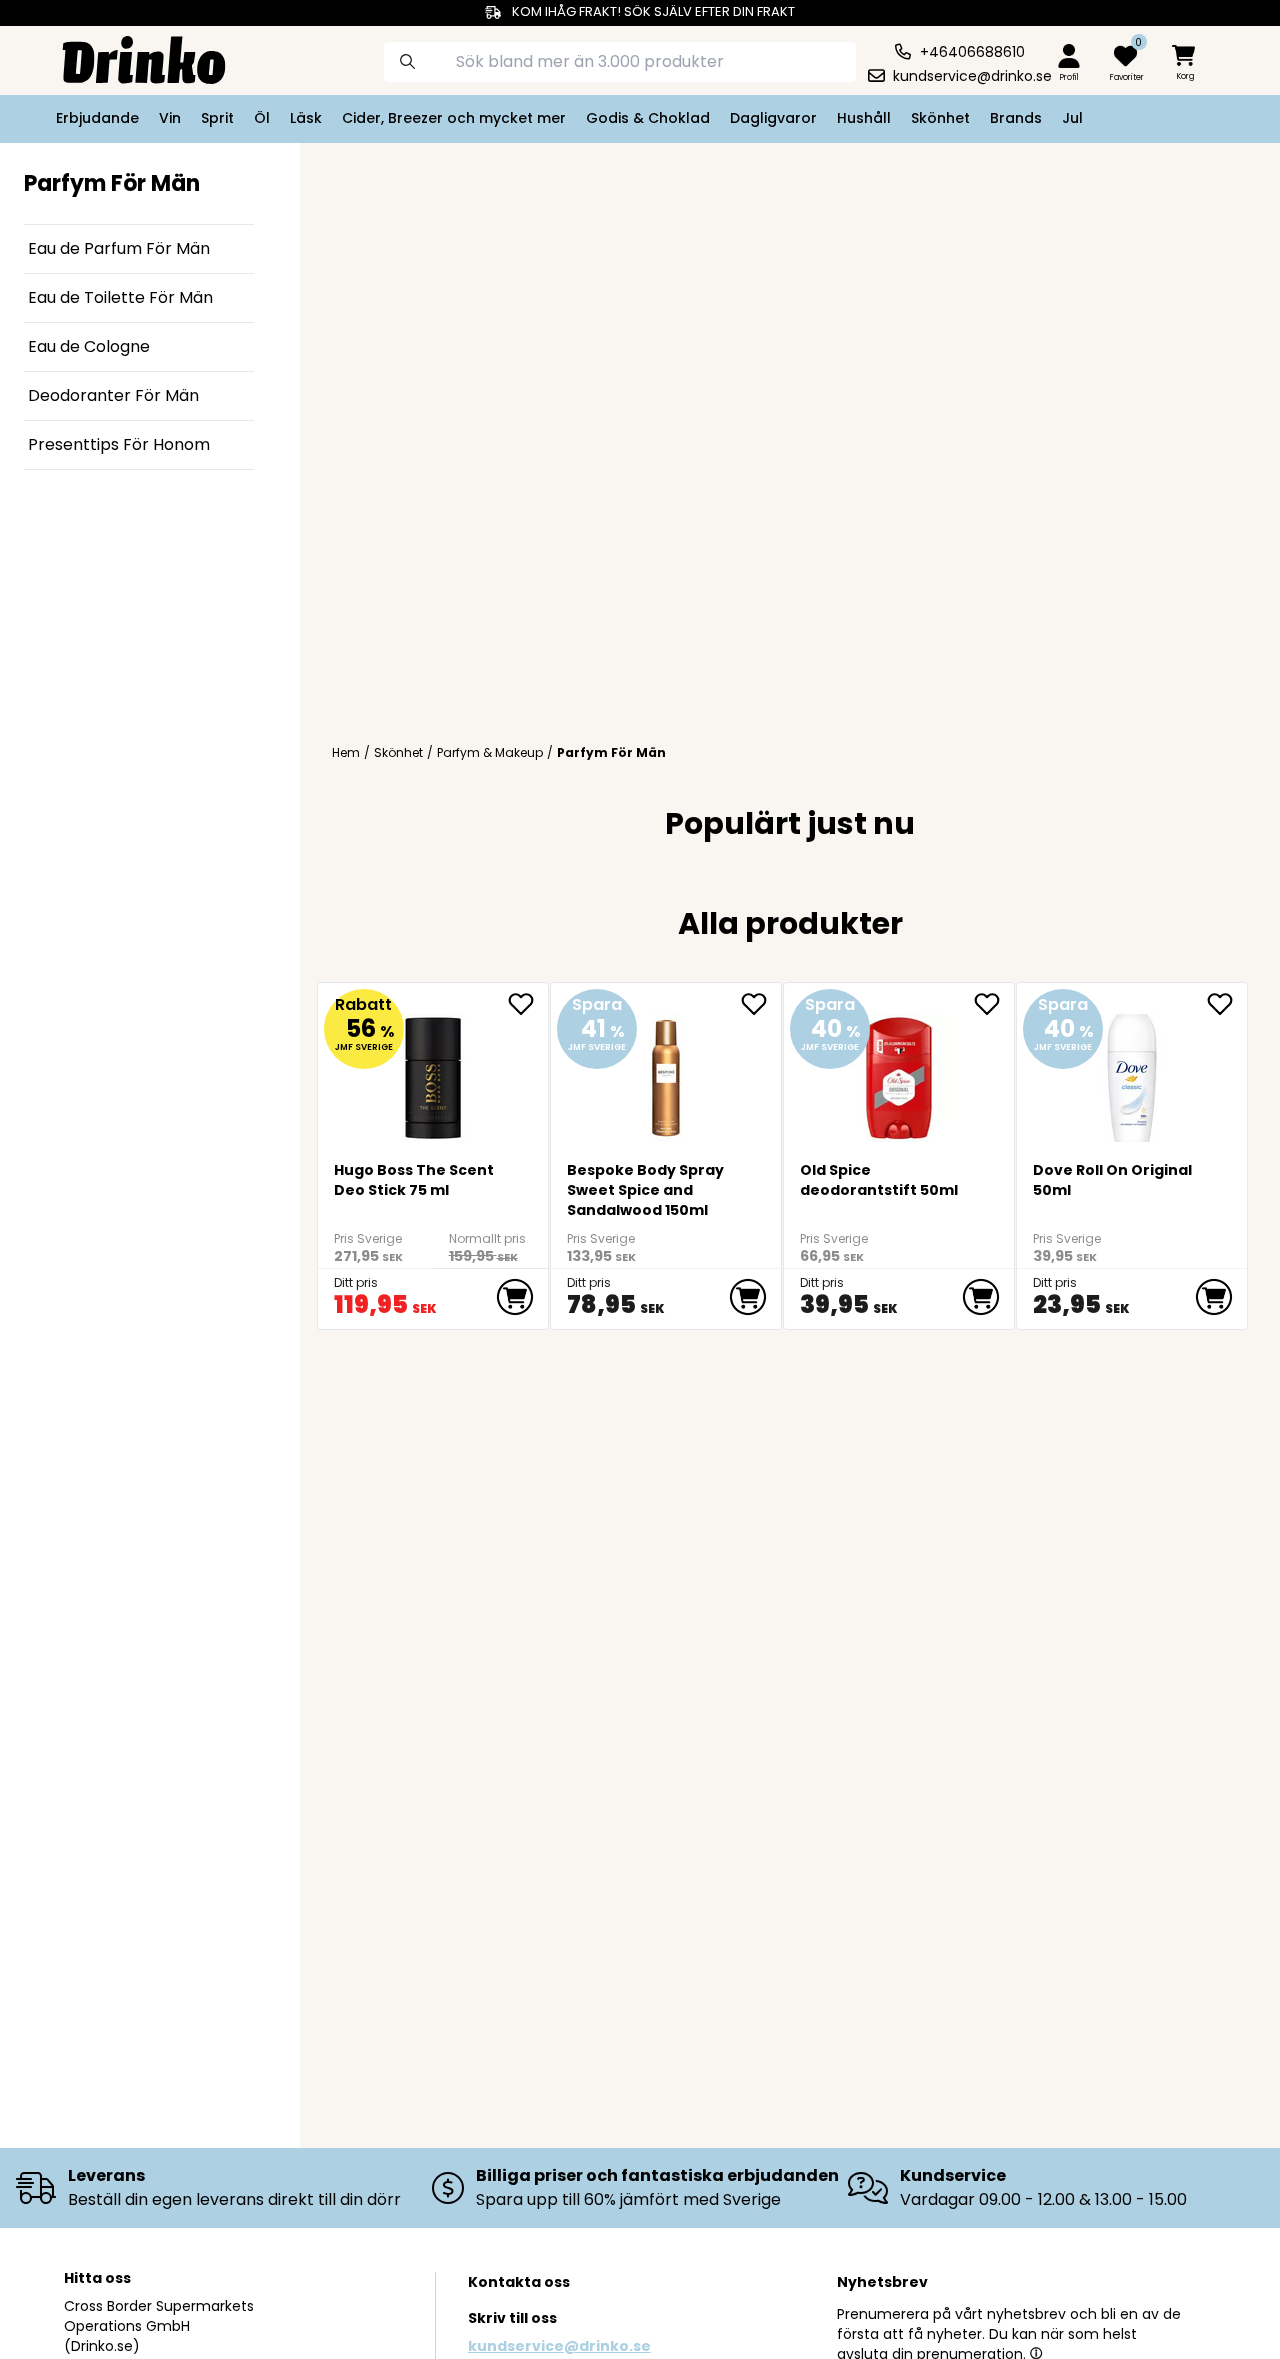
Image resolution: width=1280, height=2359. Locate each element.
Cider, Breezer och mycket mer (454, 118)
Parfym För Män (611, 752)
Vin (170, 118)
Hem (346, 753)
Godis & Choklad (648, 118)
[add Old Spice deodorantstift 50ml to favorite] (994, 1004)
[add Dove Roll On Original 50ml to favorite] (1227, 1004)
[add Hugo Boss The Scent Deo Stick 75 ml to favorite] (528, 1004)
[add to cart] (515, 1297)
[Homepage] (128, 58)
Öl (262, 118)
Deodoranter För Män (113, 395)
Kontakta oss (519, 2282)
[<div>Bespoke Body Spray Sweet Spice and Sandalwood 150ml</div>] (665, 1070)
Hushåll (864, 118)
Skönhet (940, 118)
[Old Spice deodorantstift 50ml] (898, 1070)
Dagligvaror (773, 118)
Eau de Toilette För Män (120, 297)
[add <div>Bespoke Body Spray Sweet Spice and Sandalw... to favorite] (761, 1004)
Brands (1016, 118)
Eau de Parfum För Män (119, 248)
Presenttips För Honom (119, 444)
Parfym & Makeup (490, 753)
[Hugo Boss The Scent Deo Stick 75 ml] (432, 1070)
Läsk (306, 118)
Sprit (217, 118)
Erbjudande (97, 118)
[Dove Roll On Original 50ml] (1131, 1070)
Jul (1072, 118)
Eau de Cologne (89, 346)
